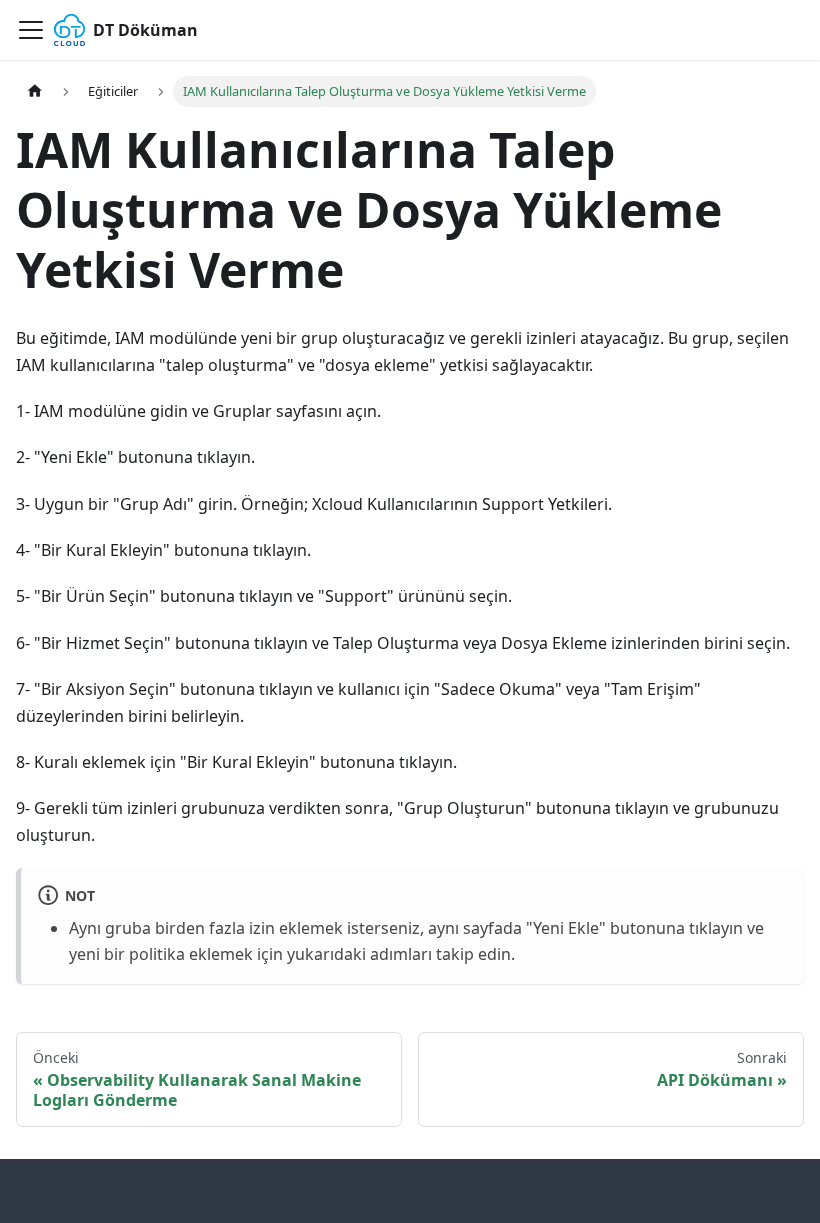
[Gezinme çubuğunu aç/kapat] (31, 30)
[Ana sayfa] (35, 91)
